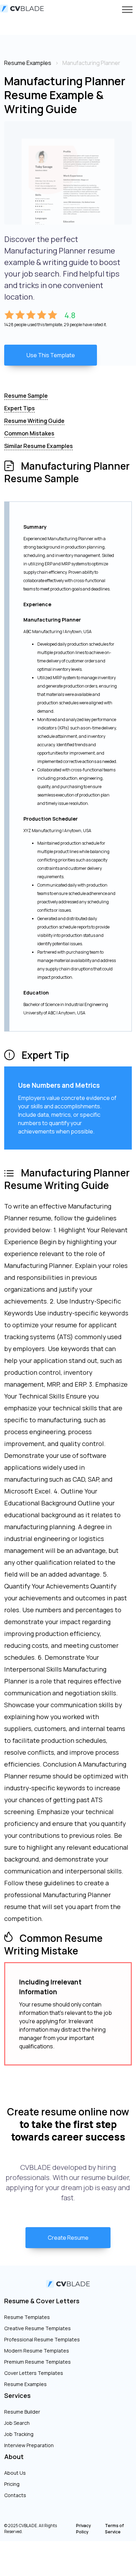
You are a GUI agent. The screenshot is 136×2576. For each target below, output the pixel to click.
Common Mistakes (29, 433)
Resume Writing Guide (34, 421)
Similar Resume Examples (39, 446)
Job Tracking (19, 2434)
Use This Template (51, 355)
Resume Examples (25, 2384)
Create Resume (68, 2238)
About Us (15, 2473)
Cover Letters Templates (34, 2373)
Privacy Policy (84, 2529)
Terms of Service (114, 2529)
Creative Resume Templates (37, 2328)
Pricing (12, 2484)
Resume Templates (27, 2317)
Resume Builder (22, 2412)
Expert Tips (20, 408)
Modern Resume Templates (37, 2351)
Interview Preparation (29, 2445)
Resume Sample (26, 396)
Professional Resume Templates (42, 2339)
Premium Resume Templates (37, 2362)
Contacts (15, 2495)
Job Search (17, 2423)
